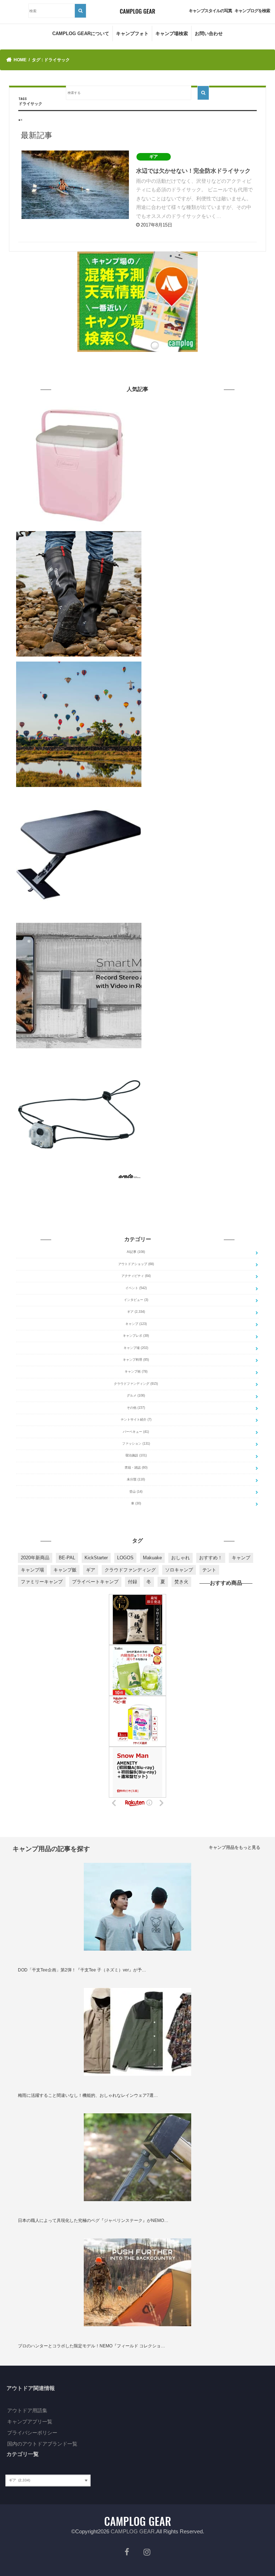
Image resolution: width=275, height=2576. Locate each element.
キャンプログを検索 (252, 11)
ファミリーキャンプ (42, 1582)
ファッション (136, 1444)
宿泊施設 (136, 1455)
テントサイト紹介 (136, 1420)
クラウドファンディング (136, 1384)
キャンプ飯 (65, 1570)
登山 (136, 1492)
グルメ (136, 1396)
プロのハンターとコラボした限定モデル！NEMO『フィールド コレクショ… (91, 2346)
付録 (132, 1582)
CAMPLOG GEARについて (81, 34)
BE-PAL (67, 1558)
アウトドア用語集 (27, 2410)
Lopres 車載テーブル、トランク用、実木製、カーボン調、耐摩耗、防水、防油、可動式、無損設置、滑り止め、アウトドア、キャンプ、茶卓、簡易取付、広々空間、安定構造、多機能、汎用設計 (202, 799)
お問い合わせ (209, 34)
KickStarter (96, 1558)
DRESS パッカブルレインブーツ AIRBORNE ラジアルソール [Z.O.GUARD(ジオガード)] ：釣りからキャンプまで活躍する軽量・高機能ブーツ (202, 538)
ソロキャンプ (179, 1570)
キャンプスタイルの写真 (210, 11)
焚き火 (181, 1582)
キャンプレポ (136, 1336)
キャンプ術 (136, 1372)
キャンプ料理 (136, 1360)
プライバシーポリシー (32, 2433)
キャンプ (136, 1324)
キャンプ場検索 (172, 34)
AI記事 (136, 1252)
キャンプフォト (132, 34)
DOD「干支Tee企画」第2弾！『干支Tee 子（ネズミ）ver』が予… (82, 1970)
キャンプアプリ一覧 (30, 2422)
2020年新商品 (35, 1558)
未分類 (136, 1479)
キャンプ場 (136, 1348)
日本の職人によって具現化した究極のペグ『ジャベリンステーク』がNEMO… (93, 2220)
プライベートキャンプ (95, 1582)
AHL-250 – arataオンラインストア (202, 1055)
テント (209, 1570)
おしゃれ (180, 1558)
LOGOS (125, 1558)
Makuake (152, 1558)
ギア (136, 1312)
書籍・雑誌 (136, 1468)
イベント (136, 1288)
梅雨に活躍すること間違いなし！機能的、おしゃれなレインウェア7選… (88, 2095)
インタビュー (136, 1300)
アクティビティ (136, 1276)
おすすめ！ (211, 1558)
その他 (136, 1408)
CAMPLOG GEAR (133, 2531)
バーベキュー (136, 1432)
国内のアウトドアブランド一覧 (42, 2444)
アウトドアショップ (136, 1264)
